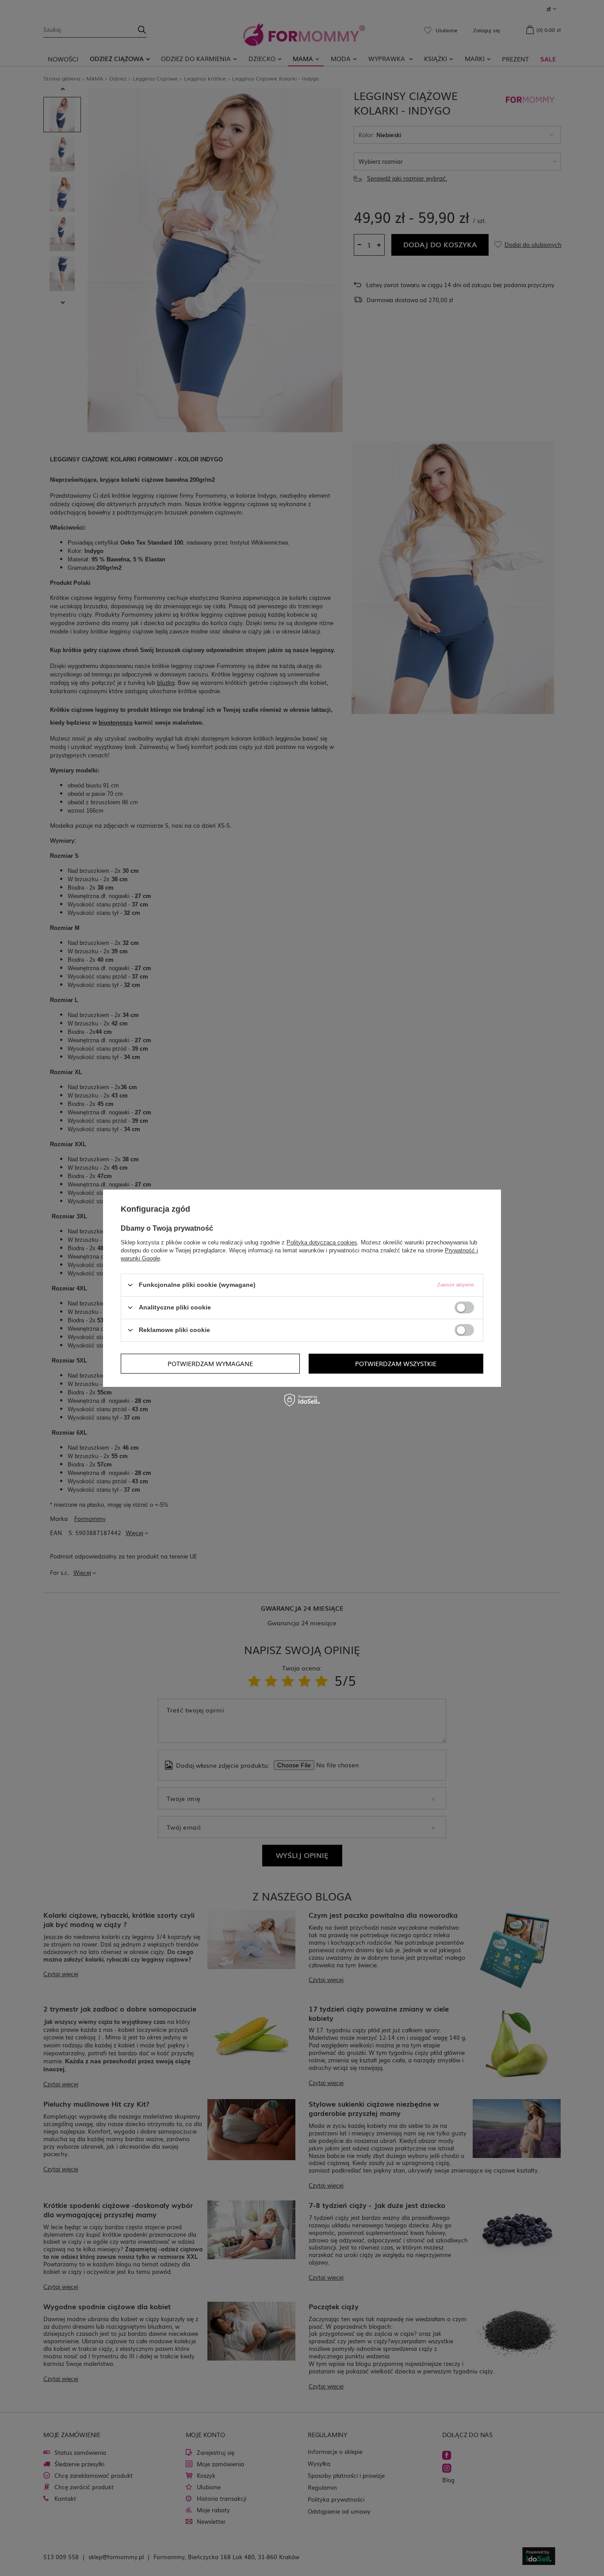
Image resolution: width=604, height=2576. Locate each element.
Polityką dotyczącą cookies (322, 1242)
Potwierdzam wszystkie (396, 1363)
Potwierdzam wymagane (210, 1363)
